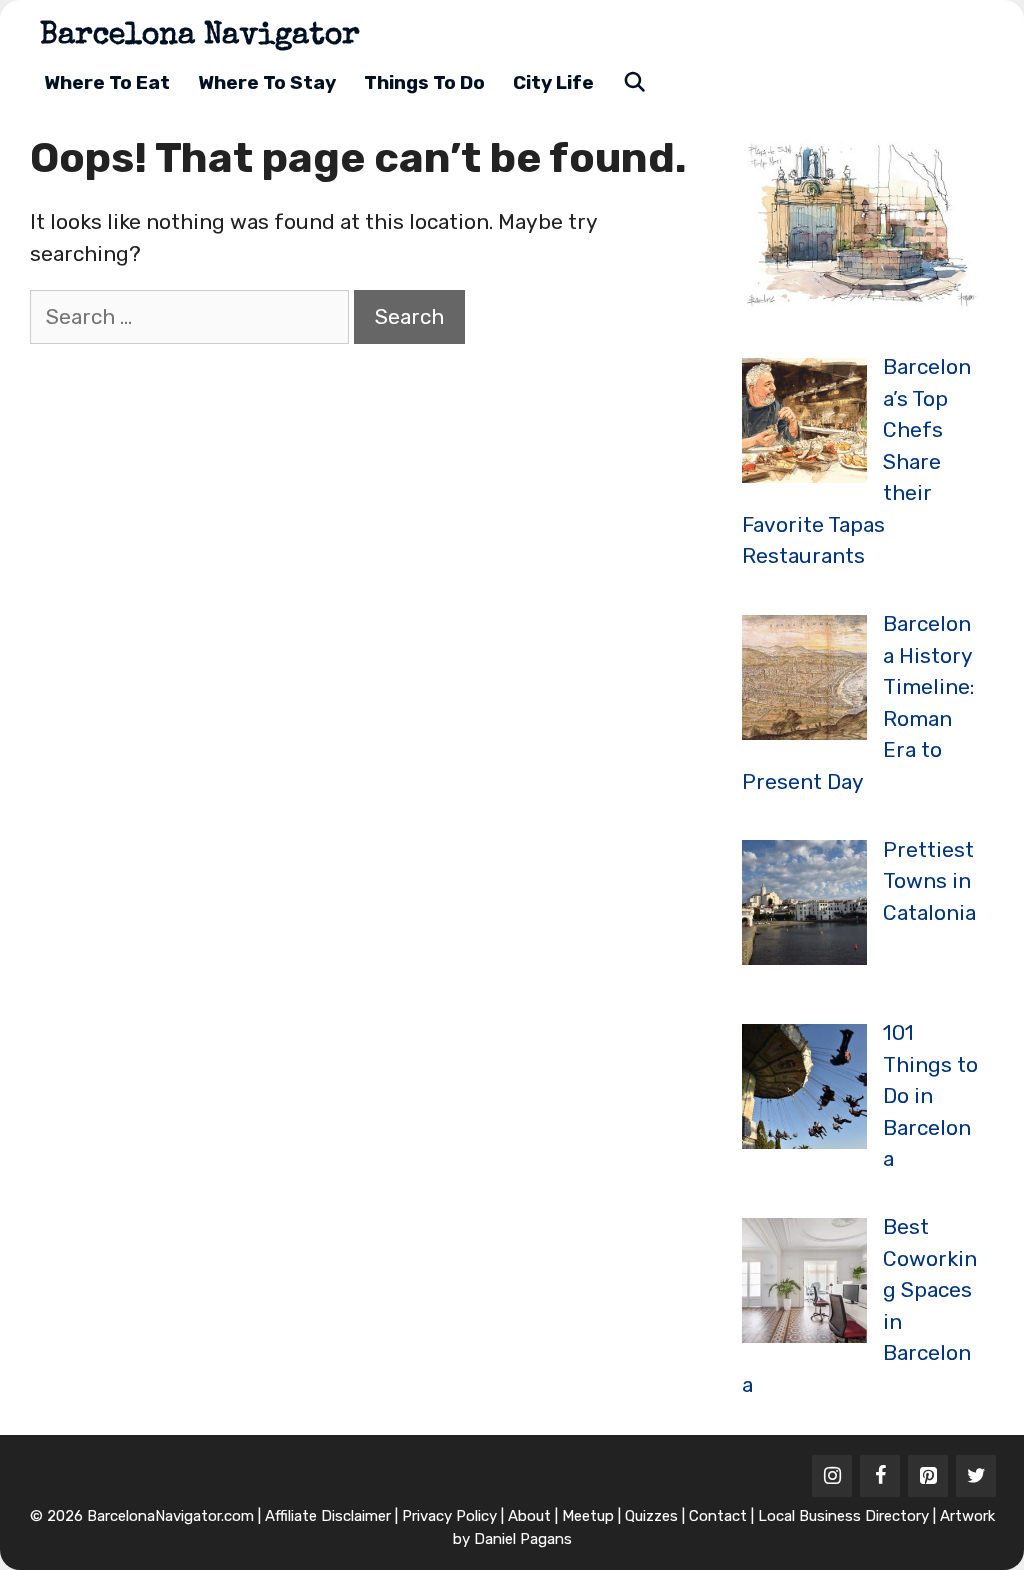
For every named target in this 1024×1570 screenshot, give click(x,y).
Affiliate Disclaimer (328, 1516)
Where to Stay (267, 82)
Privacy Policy (449, 1516)
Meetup (588, 1516)
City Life (553, 82)
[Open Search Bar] (634, 82)
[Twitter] (976, 1476)
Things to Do (424, 82)
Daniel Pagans (523, 1539)
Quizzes (651, 1516)
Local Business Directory (843, 1516)
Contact (718, 1516)
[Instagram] (832, 1476)
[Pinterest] (928, 1476)
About (529, 1516)
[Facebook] (880, 1476)
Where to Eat (107, 82)
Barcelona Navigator (200, 37)
